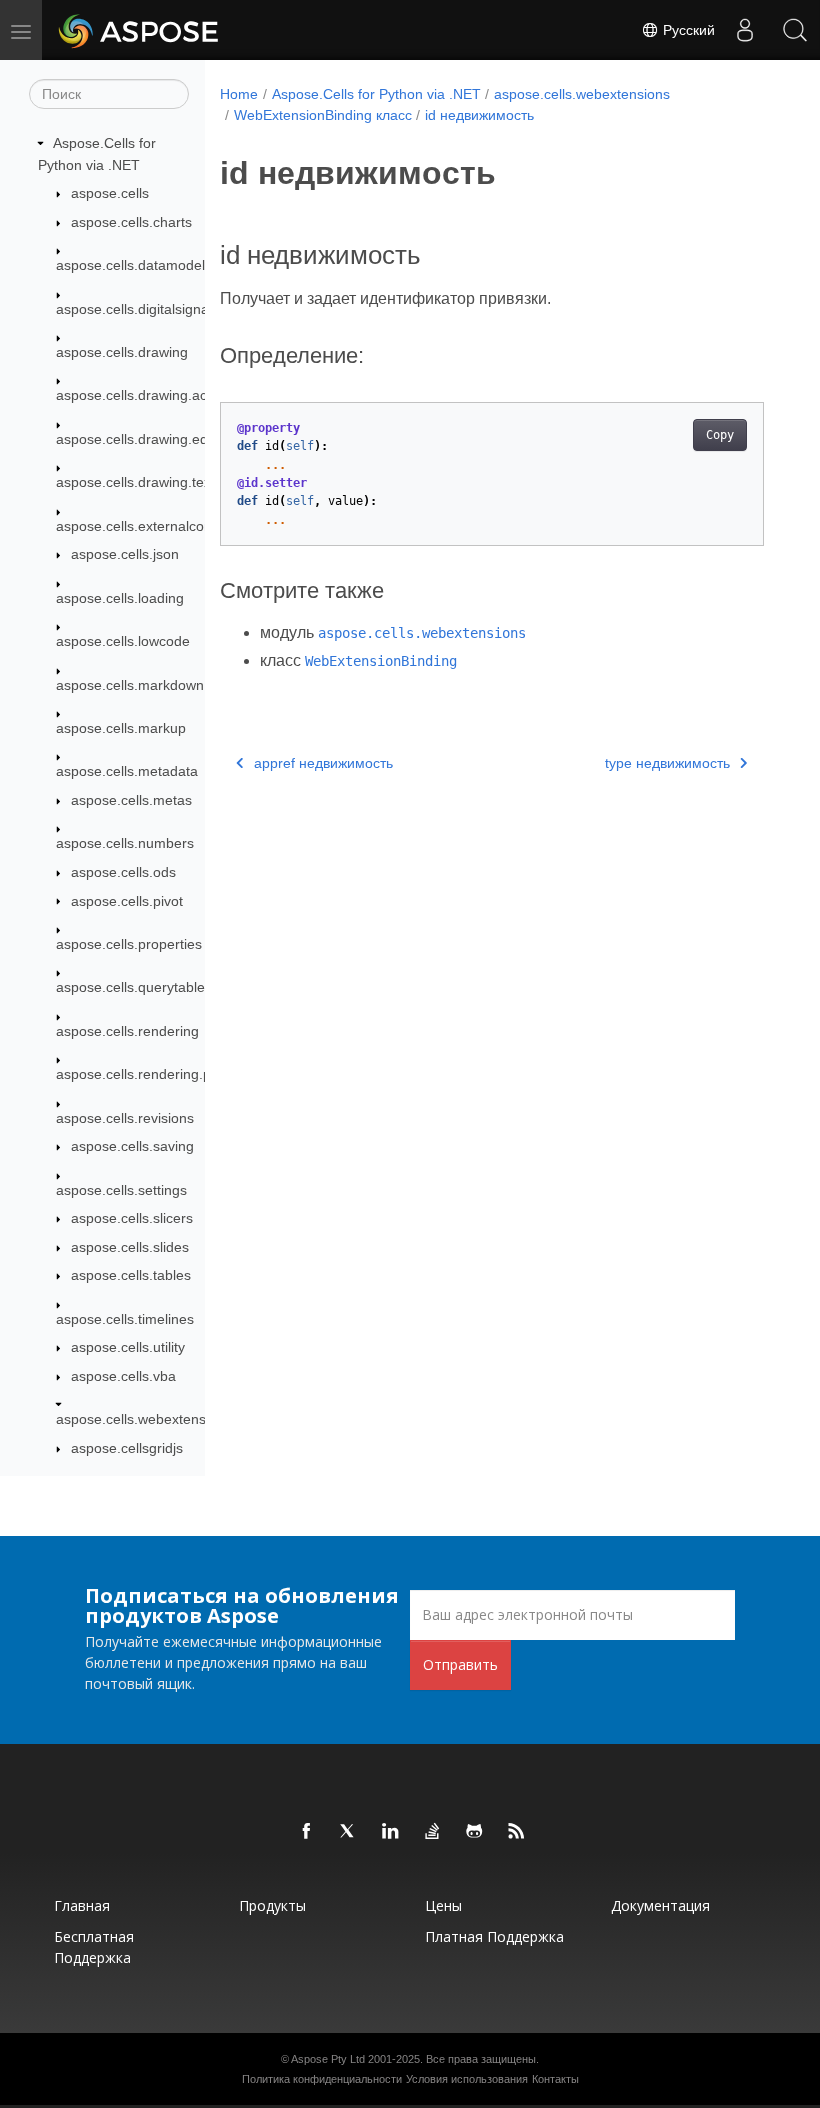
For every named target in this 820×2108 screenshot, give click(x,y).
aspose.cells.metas (131, 800)
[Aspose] (139, 30)
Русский (687, 30)
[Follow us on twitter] (349, 1832)
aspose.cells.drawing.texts (139, 482)
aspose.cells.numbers (125, 843)
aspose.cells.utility (128, 1347)
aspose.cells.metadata (127, 771)
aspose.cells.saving (132, 1146)
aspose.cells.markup (121, 728)
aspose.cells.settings (121, 1190)
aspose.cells (110, 193)
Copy (720, 435)
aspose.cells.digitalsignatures (148, 309)
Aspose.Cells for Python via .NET (376, 94)
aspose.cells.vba (123, 1376)
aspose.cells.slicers (132, 1218)
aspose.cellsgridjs (127, 1448)
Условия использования (467, 2079)
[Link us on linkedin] (391, 1832)
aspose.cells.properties (129, 944)
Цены (443, 1905)
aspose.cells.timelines (125, 1319)
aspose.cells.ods (123, 872)
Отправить (460, 1664)
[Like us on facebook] (307, 1832)
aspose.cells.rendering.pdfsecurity (164, 1074)
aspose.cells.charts (131, 222)
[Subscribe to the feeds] (517, 1832)
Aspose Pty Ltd (328, 2059)
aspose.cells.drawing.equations (155, 439)
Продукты (272, 1905)
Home (239, 94)
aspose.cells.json (125, 554)
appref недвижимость (323, 763)
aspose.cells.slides (130, 1247)
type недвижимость (667, 763)
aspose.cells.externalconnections (160, 526)
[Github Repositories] (475, 1832)
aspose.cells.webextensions (144, 1419)
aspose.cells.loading (120, 598)
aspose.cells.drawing (122, 352)
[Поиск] (795, 30)
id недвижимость (479, 115)
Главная (82, 1905)
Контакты (555, 2079)
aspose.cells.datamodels (134, 265)
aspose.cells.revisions (125, 1118)
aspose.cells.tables (131, 1275)
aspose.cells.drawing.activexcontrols (171, 395)
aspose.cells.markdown (130, 685)
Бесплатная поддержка (94, 1947)
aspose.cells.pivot (127, 901)
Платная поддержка (494, 1936)
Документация (660, 1905)
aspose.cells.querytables (134, 987)
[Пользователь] (745, 30)
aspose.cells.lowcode (123, 641)
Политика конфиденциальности (322, 2079)
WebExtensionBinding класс (323, 115)
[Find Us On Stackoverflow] (433, 1832)
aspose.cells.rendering (127, 1031)
